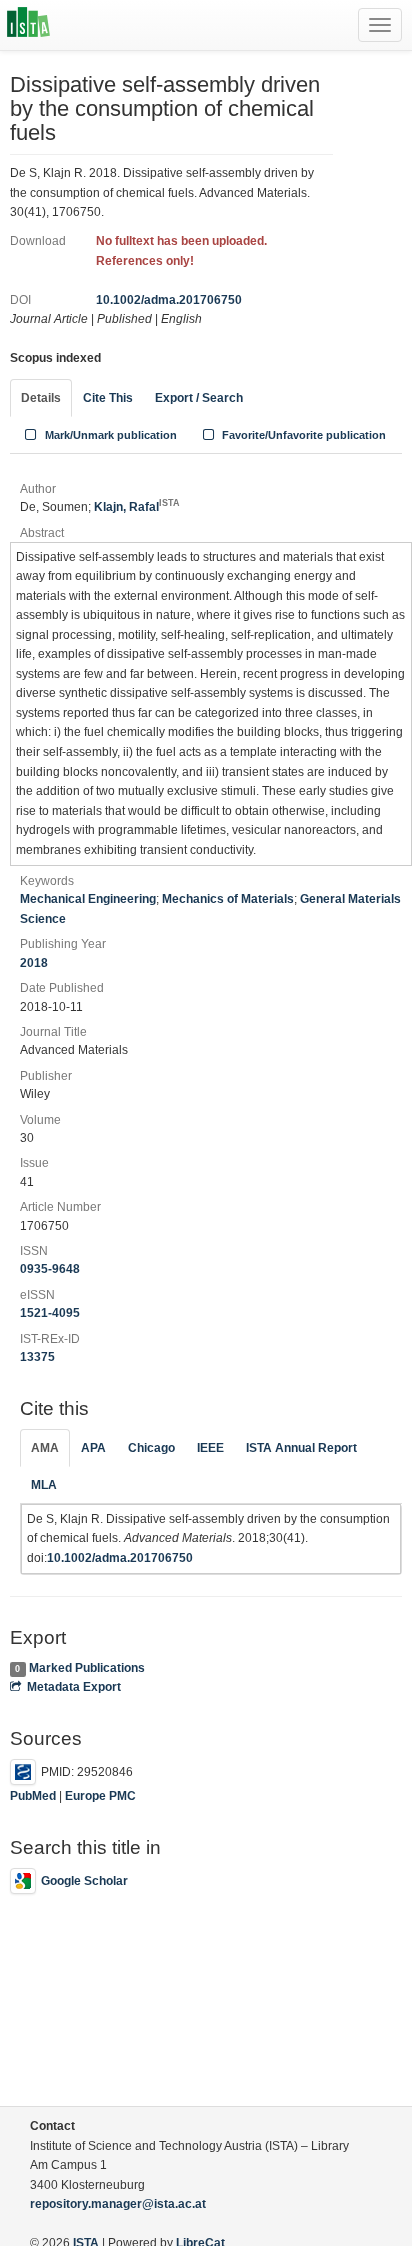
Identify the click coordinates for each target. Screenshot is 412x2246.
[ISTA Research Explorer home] (28, 25)
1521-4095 (50, 1313)
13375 (37, 1357)
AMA (45, 1448)
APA (93, 1448)
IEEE (210, 1448)
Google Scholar (84, 1881)
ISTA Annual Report (301, 1448)
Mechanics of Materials (228, 899)
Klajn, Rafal (137, 507)
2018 (34, 963)
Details (41, 398)
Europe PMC (100, 1796)
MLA (44, 1485)
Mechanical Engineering (88, 899)
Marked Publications (87, 1668)
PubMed (33, 1796)
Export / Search (199, 398)
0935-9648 (50, 1269)
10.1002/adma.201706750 (169, 300)
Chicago (151, 1448)
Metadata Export (74, 1687)
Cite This (108, 398)
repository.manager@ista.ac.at (118, 2204)
